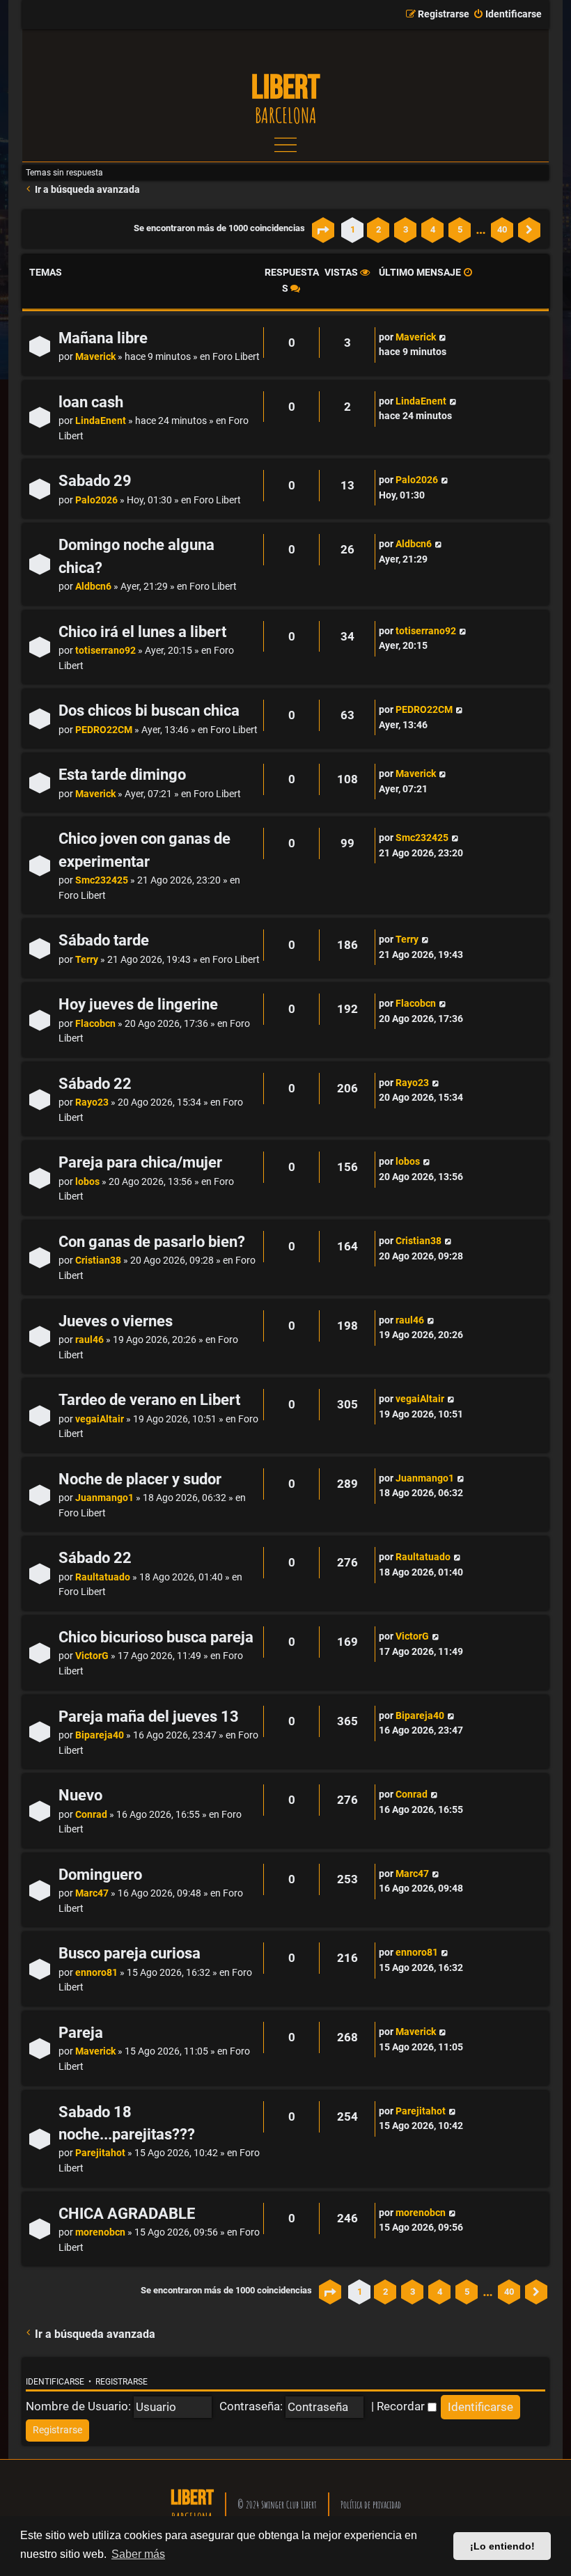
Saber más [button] (138, 2554)
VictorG (92, 1656)
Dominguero (100, 1875)
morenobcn (100, 2232)
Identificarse (55, 2382)
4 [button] (433, 229)
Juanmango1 (104, 1498)
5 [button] (460, 229)
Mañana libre (103, 338)
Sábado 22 (95, 1084)
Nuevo (80, 1795)
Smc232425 (102, 880)
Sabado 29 (95, 481)
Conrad (91, 1815)
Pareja (81, 2033)
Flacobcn (95, 1024)
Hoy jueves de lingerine (138, 1004)
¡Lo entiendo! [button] (502, 2546)
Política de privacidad (371, 2505)
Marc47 (92, 1893)
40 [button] (502, 229)
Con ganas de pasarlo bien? (152, 1242)
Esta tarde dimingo (122, 775)
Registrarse (122, 2382)
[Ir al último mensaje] (443, 338)
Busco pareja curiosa (130, 1953)
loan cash (91, 402)
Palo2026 (96, 500)
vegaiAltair (100, 1419)
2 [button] (378, 229)
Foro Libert (236, 357)
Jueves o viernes (116, 1321)
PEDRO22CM (104, 730)
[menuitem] (507, 15)
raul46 (89, 1340)
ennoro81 (96, 1973)
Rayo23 (92, 1102)
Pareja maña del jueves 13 (149, 1717)
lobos (87, 1182)
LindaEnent (101, 421)
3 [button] (406, 229)
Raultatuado (103, 1577)
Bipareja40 (100, 1735)
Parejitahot (100, 2153)
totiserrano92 (105, 651)
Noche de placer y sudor (140, 1479)
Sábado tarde (104, 940)
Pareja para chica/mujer (140, 1162)
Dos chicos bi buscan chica (149, 710)
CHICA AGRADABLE (127, 2214)
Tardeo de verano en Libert (149, 1400)
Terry (87, 960)
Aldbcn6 (93, 587)
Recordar (402, 2406)
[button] (323, 230)
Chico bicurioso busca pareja (156, 1637)
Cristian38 (98, 1260)
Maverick (95, 357)
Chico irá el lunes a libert (142, 632)
